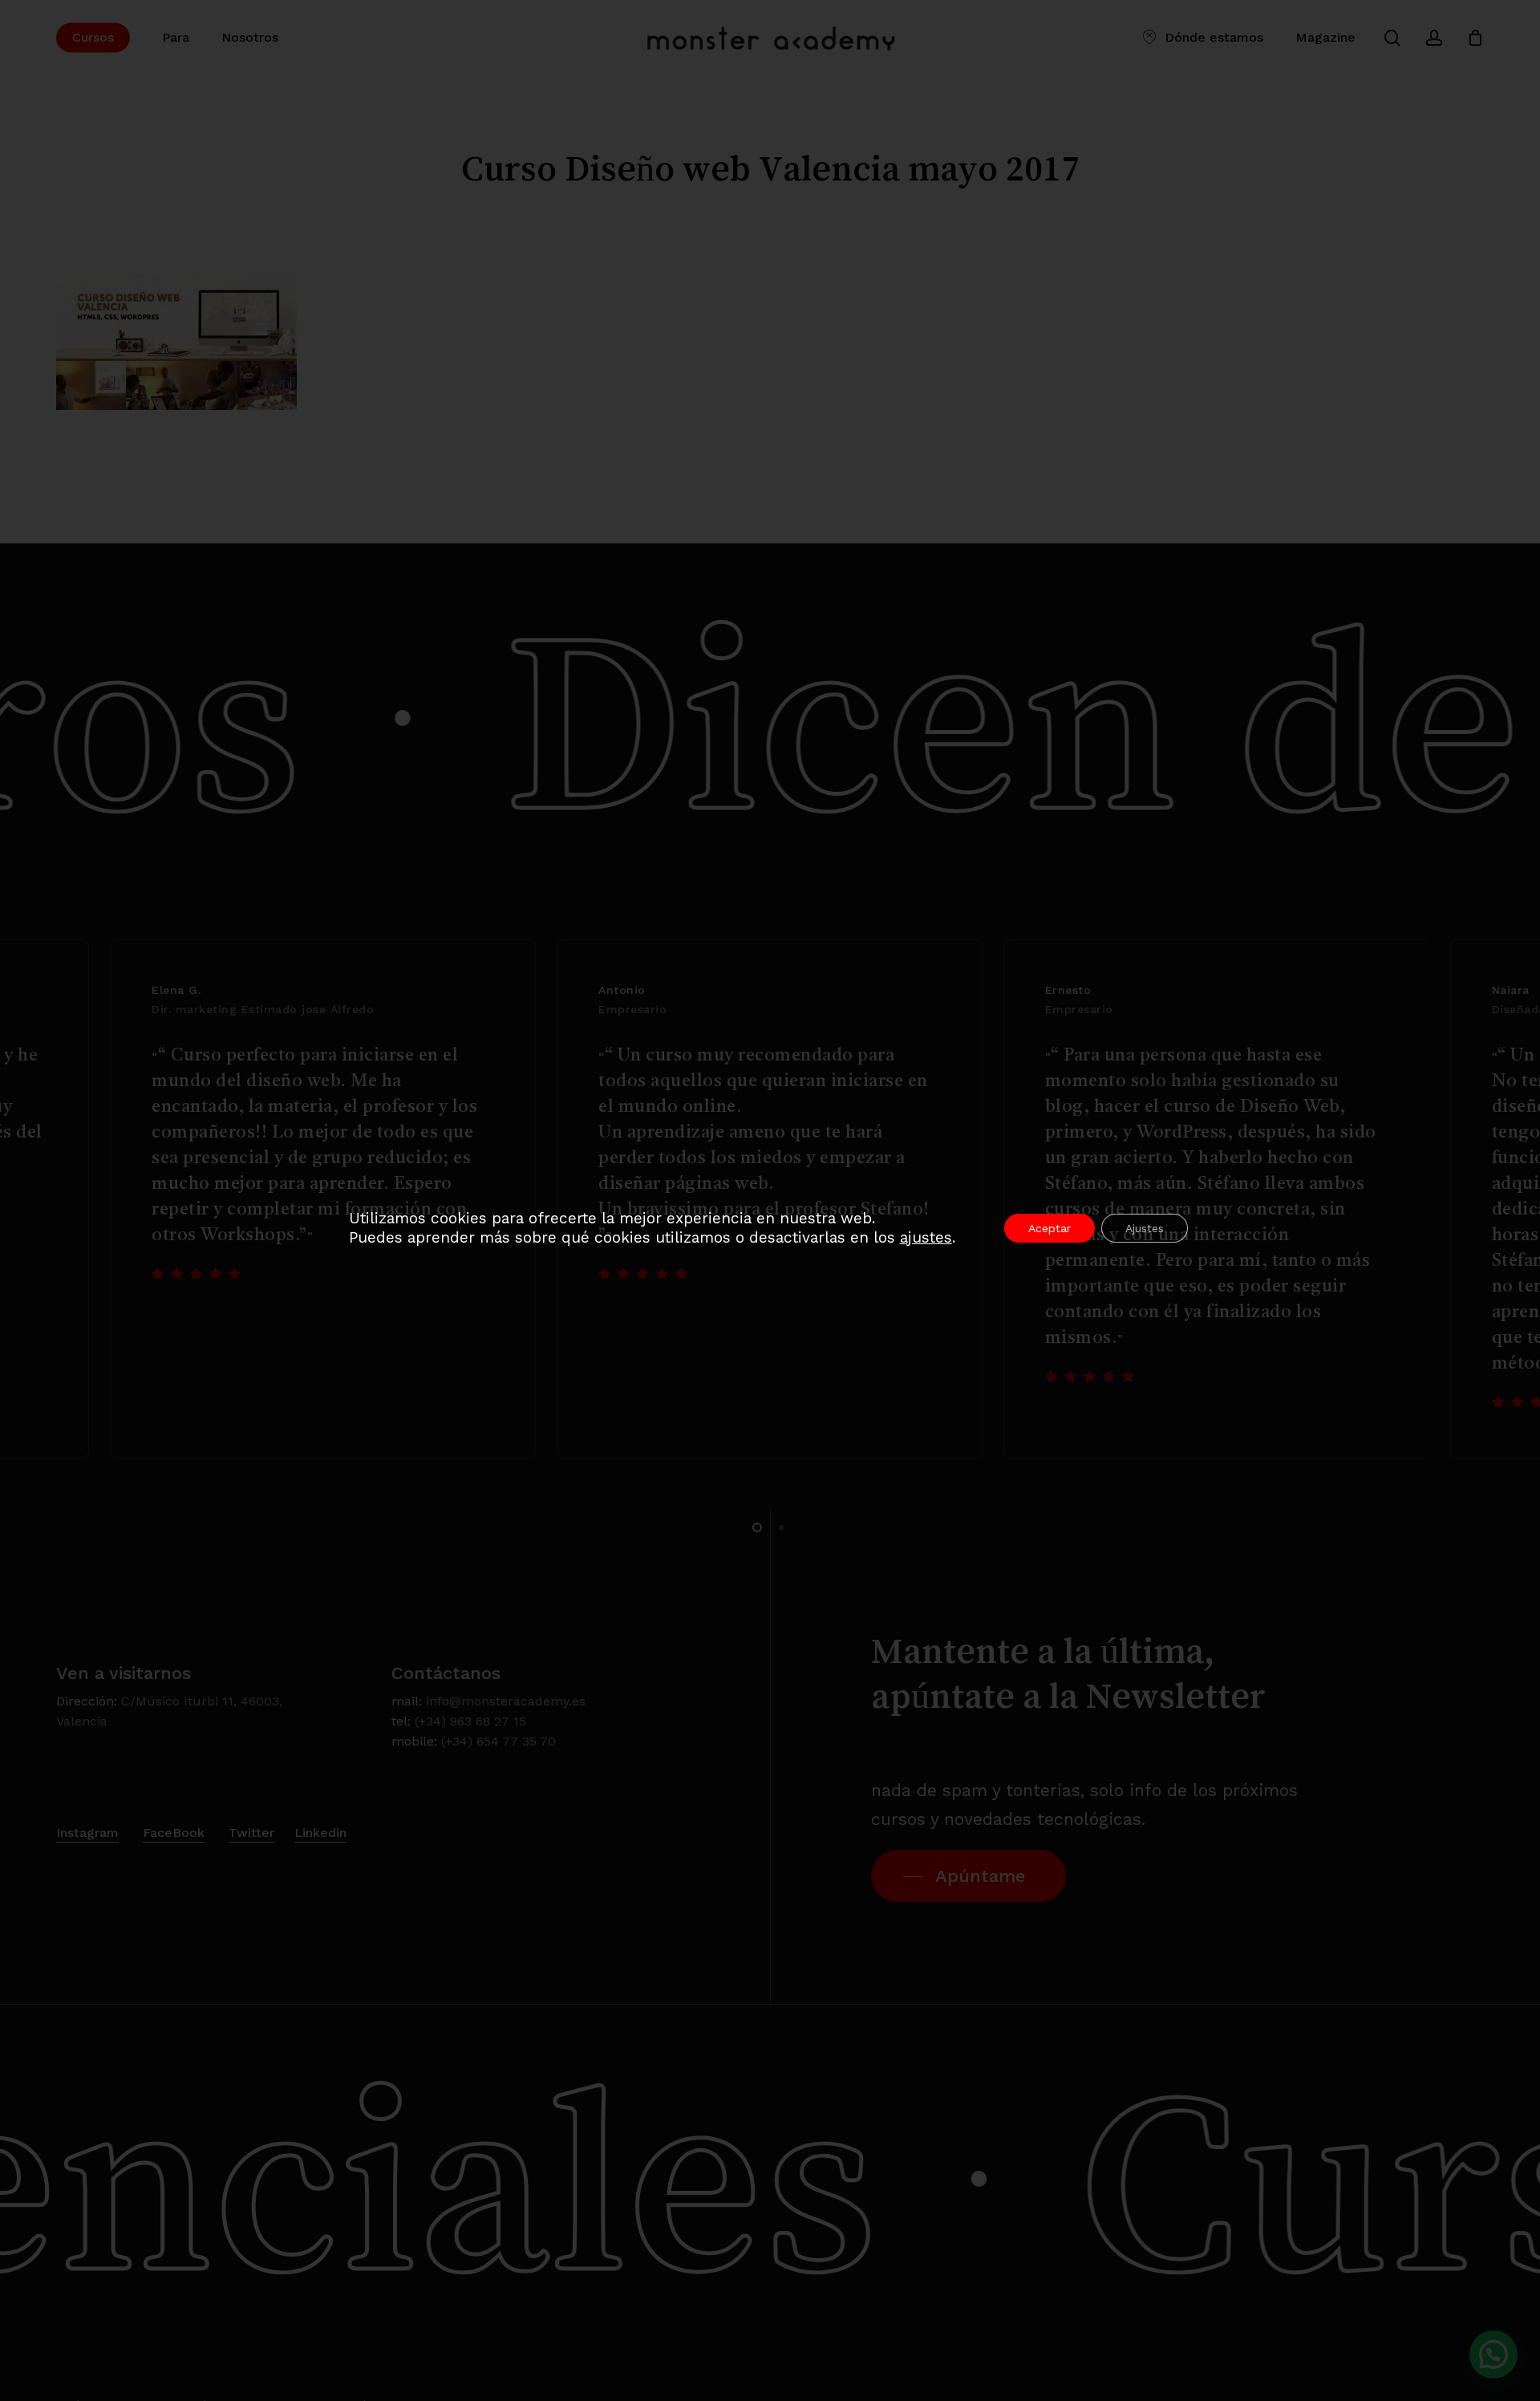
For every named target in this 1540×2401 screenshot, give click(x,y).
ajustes (926, 1237)
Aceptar (1050, 1228)
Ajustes (1145, 1228)
